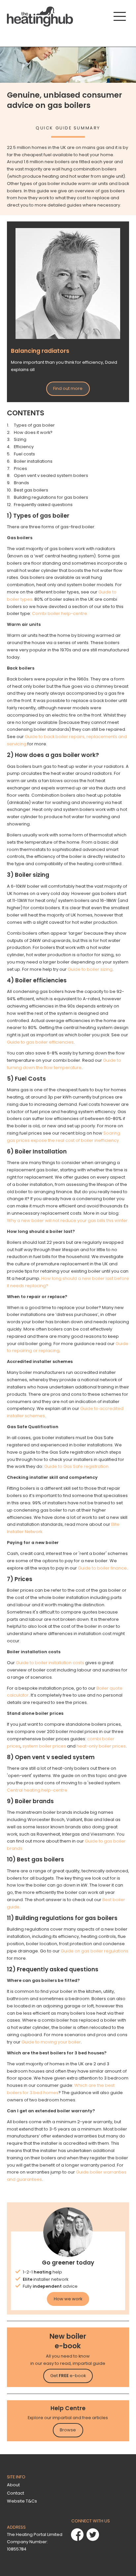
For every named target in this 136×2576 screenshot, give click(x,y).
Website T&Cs (22, 2501)
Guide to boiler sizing (90, 969)
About (13, 2485)
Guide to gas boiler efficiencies (40, 1042)
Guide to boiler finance (102, 1568)
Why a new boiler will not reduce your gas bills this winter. (68, 1220)
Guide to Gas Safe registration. (77, 1466)
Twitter (93, 2535)
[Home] (40, 17)
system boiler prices (44, 1746)
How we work (68, 2299)
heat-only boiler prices (101, 1746)
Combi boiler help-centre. (60, 613)
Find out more (68, 388)
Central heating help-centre (37, 1790)
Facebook (77, 2535)
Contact (16, 2493)
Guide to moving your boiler (51, 2042)
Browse (68, 2430)
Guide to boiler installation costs (50, 1663)
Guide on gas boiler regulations (95, 1951)
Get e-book (68, 2376)
